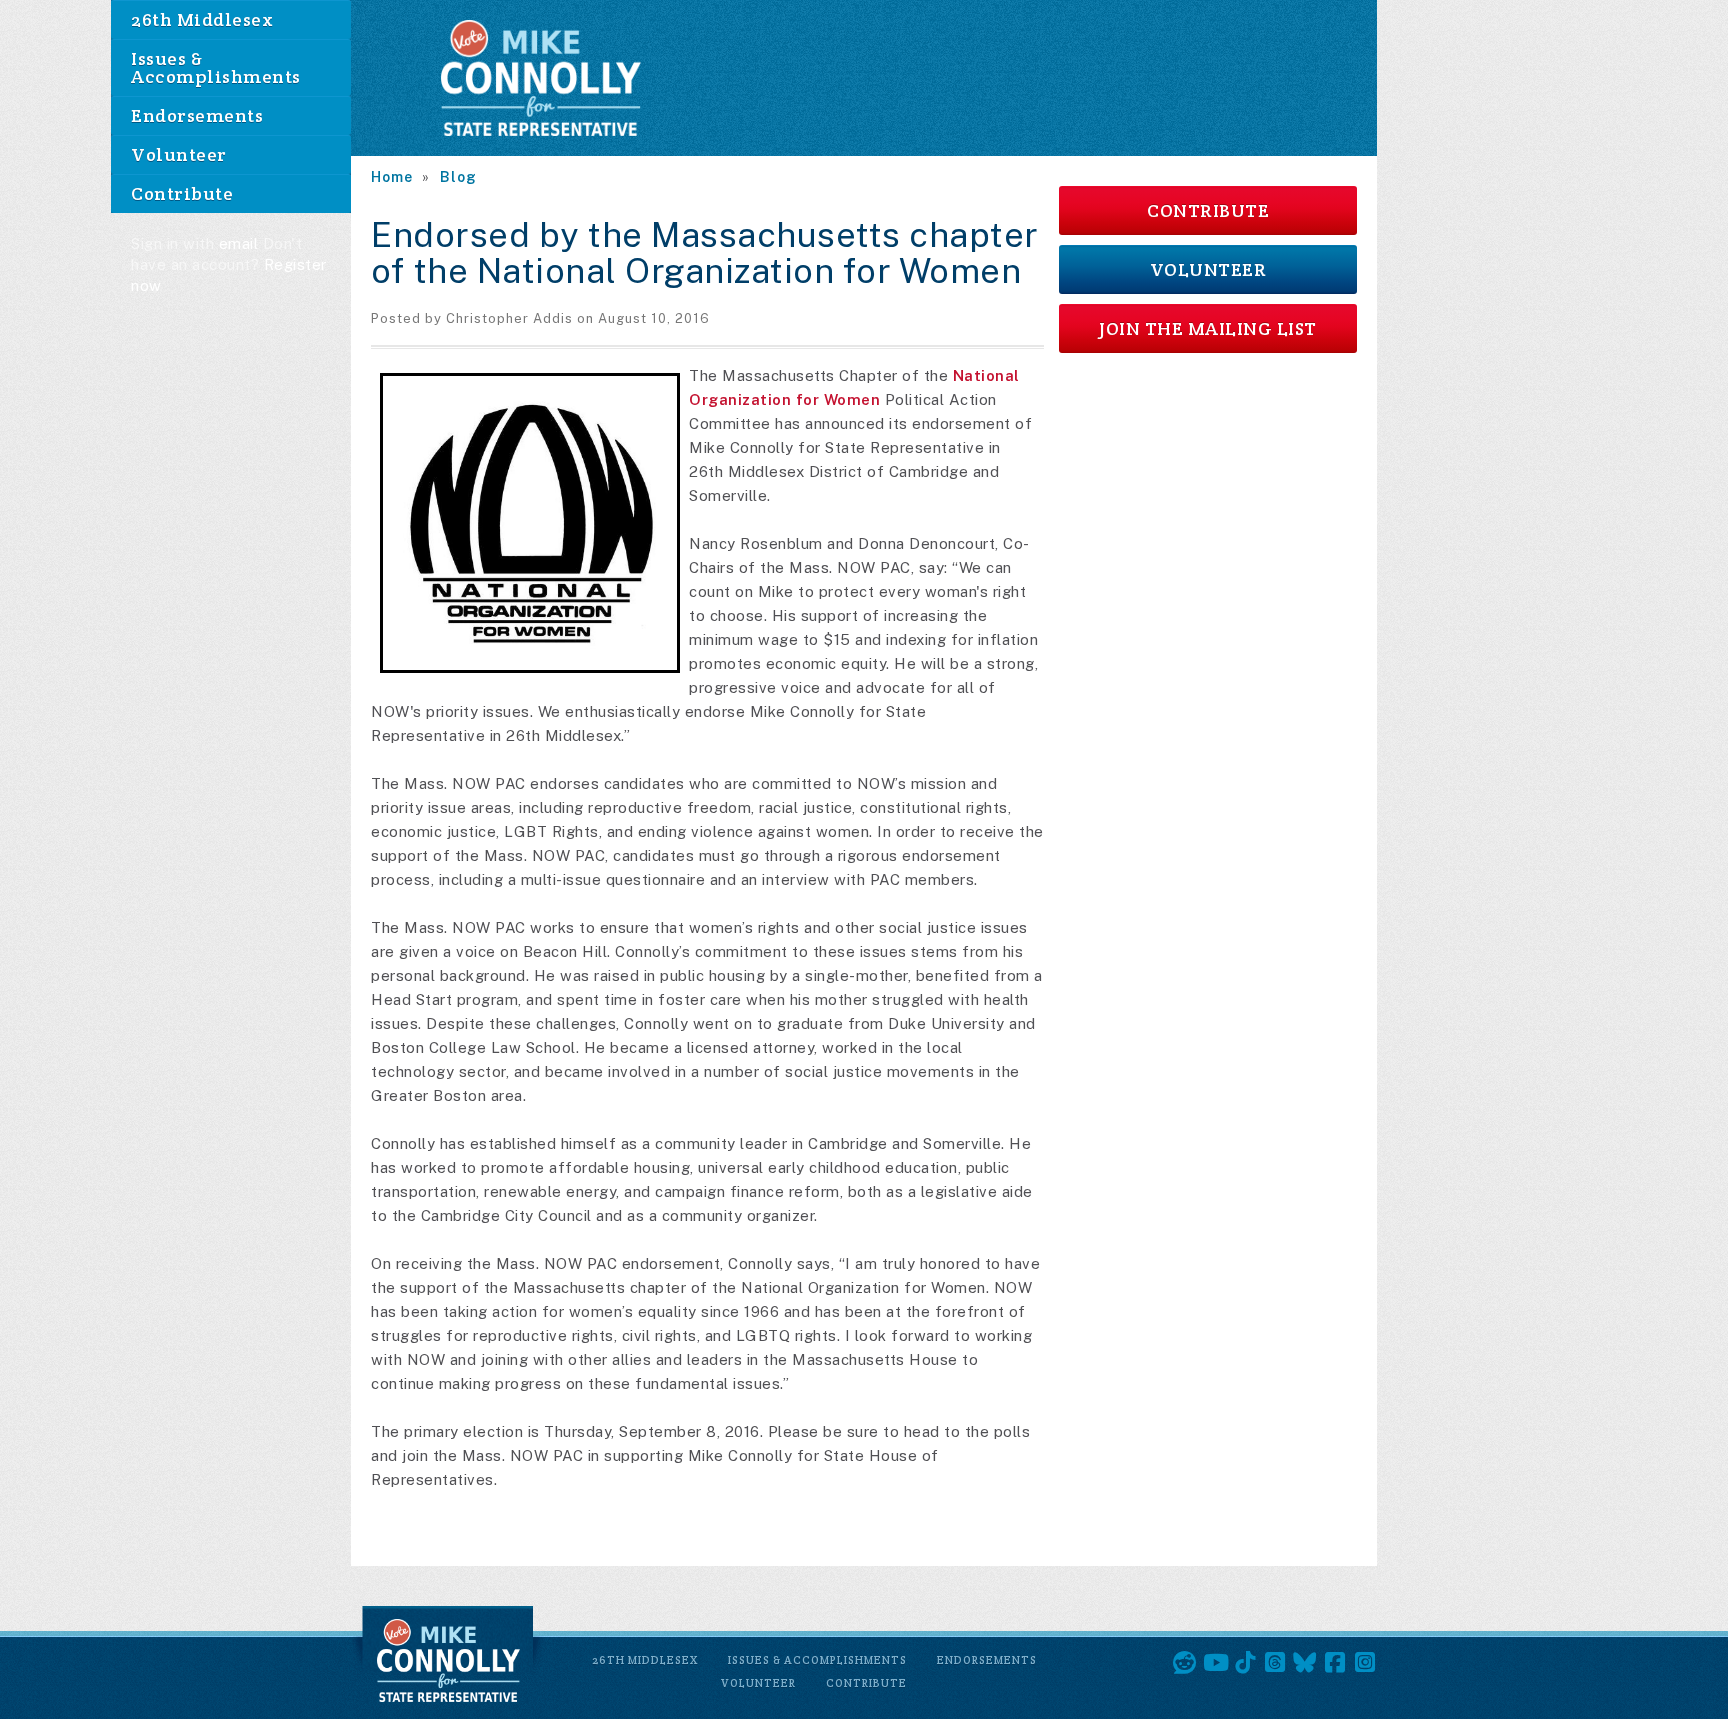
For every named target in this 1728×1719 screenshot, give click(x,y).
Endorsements (197, 115)
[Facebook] (1335, 1663)
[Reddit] (1185, 1663)
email (239, 243)
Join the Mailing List (1208, 328)
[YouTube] (1215, 1663)
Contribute (182, 193)
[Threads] (1275, 1663)
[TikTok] (1245, 1663)
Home (392, 177)
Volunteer (179, 154)
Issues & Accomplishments (216, 67)
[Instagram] (1365, 1663)
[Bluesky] (1305, 1663)
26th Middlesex (202, 19)
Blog (458, 177)
